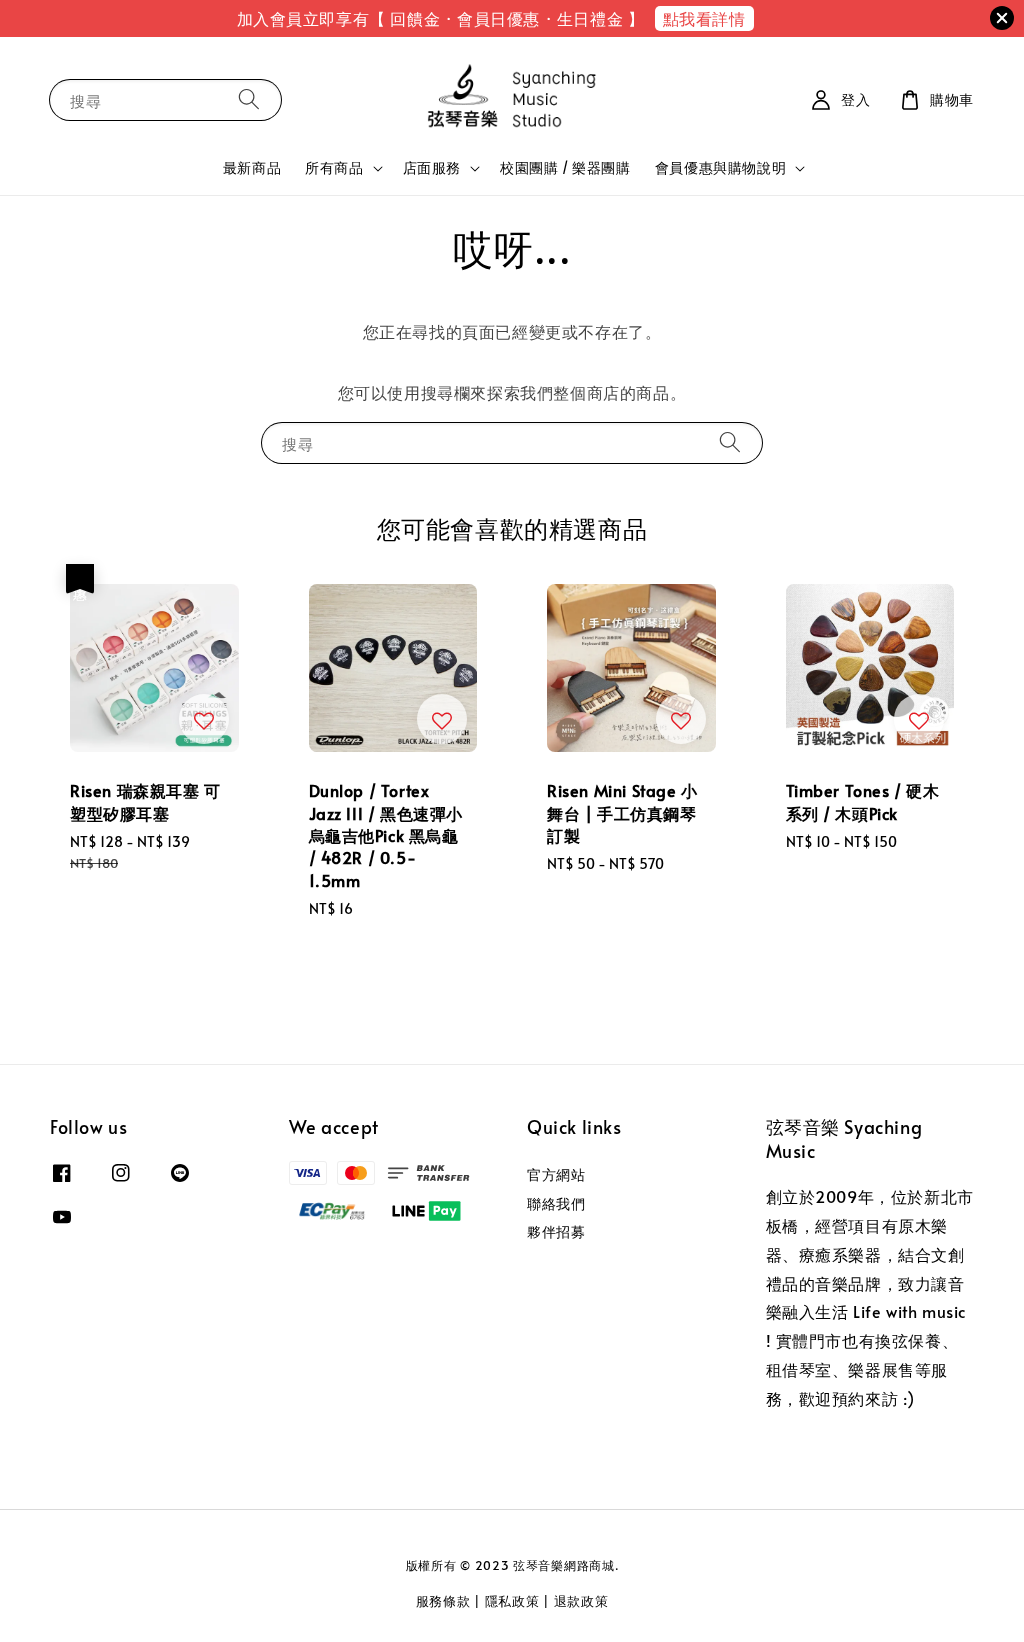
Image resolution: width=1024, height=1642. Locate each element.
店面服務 (432, 168)
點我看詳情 (704, 18)
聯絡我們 (556, 1203)
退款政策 (581, 1601)
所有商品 (334, 168)
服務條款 (443, 1601)
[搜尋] (249, 99)
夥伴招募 (556, 1231)
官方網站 (556, 1175)
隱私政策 (512, 1601)
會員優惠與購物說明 (720, 168)
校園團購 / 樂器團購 (565, 167)
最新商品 (252, 167)
